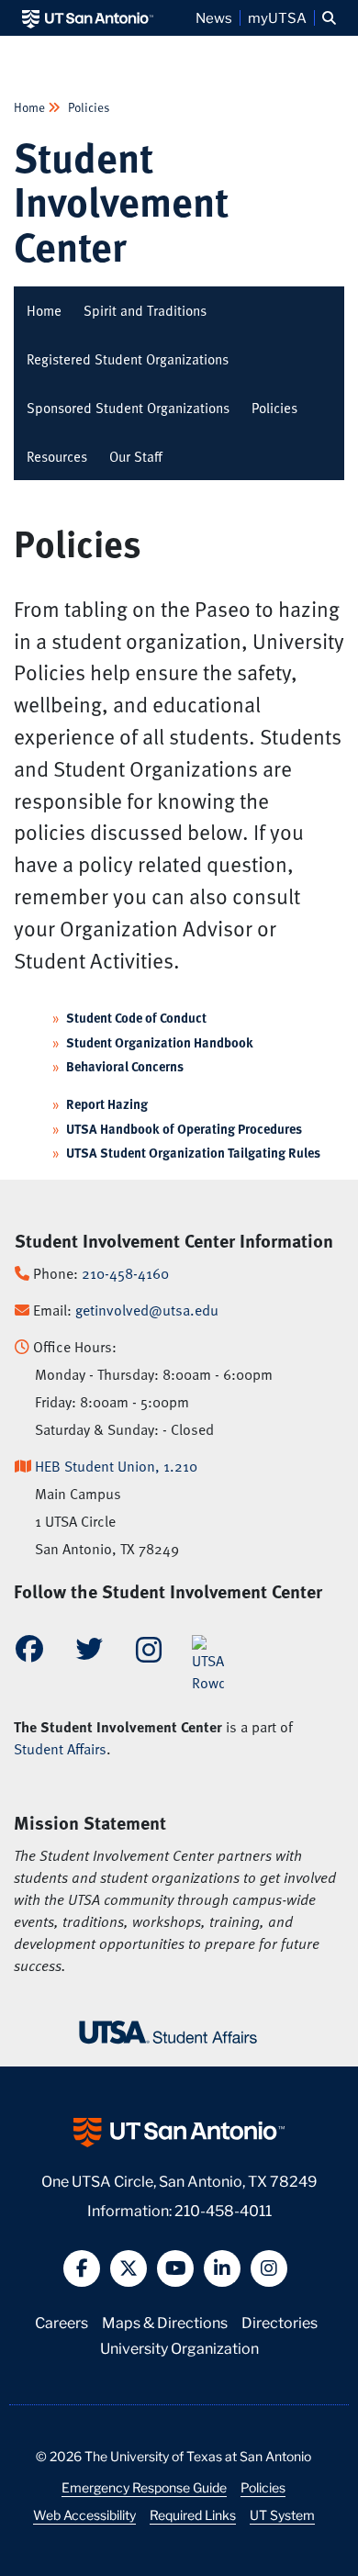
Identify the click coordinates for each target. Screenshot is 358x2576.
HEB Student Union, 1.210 (116, 1466)
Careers (62, 2321)
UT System (282, 2514)
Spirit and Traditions (145, 310)
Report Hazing (107, 1104)
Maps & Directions (165, 2321)
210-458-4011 (223, 2209)
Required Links (193, 2514)
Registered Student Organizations (128, 359)
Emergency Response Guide (144, 2487)
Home (31, 107)
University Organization (179, 2347)
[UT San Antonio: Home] (88, 18)
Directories (280, 2321)
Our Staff (136, 456)
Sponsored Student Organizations (128, 408)
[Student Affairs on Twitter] (89, 1653)
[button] (329, 18)
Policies (88, 107)
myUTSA (277, 17)
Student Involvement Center (121, 201)
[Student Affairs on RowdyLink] (208, 1663)
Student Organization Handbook (160, 1042)
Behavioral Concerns (125, 1066)
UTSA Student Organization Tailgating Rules (193, 1153)
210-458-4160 (125, 1273)
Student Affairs (60, 1749)
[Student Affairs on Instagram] (149, 1655)
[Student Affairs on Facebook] (29, 1653)
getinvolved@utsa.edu (147, 1310)
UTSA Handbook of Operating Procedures (184, 1129)
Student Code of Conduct (136, 1018)
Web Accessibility (84, 2514)
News (214, 17)
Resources (57, 456)
